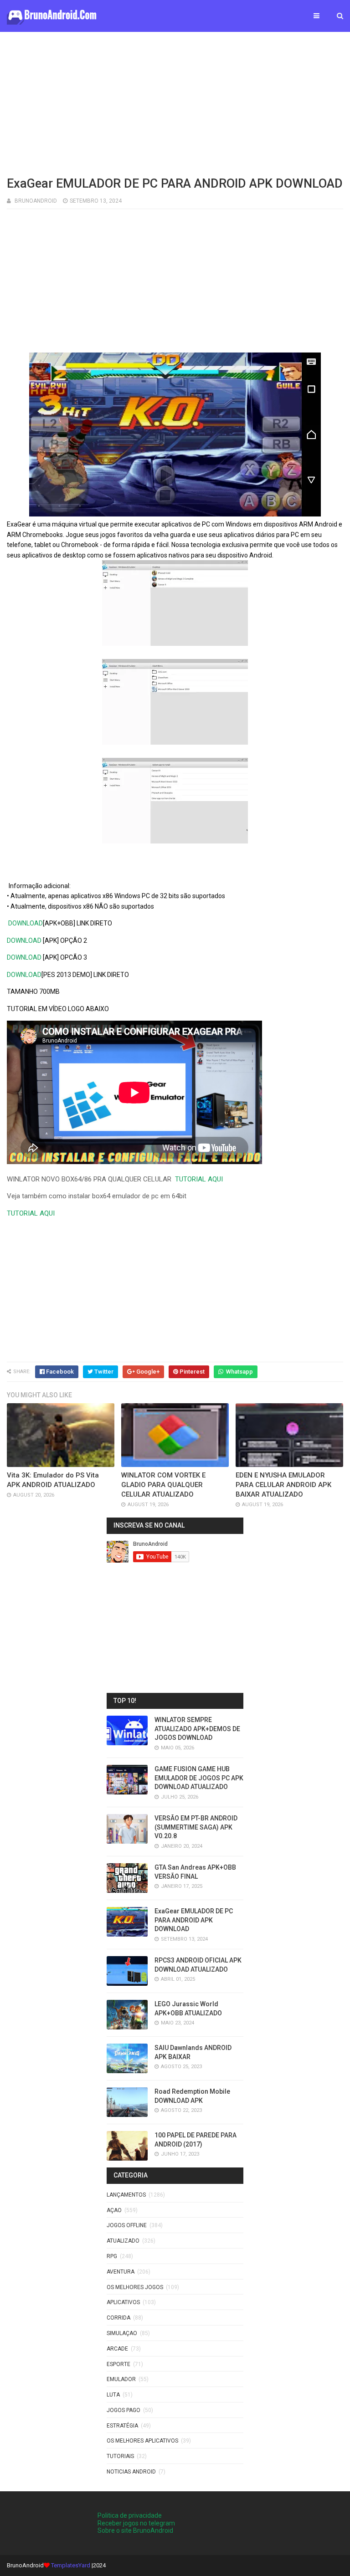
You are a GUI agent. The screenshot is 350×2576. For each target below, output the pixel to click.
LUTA (113, 2395)
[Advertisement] (175, 102)
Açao (114, 2210)
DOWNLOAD (26, 923)
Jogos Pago (124, 2410)
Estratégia (122, 2426)
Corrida (118, 2318)
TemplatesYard (71, 2565)
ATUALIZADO (123, 2241)
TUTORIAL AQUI (199, 1179)
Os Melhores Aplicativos (142, 2441)
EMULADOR (121, 2379)
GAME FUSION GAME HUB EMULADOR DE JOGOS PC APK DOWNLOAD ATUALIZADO (199, 1778)
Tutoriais (120, 2456)
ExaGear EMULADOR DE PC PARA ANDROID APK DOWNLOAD (194, 1920)
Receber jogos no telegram (136, 2523)
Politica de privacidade (130, 2515)
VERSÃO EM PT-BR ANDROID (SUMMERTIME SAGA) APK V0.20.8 (196, 1827)
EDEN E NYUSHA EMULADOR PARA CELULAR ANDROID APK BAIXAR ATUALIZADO (283, 1485)
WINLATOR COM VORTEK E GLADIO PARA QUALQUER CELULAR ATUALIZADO (163, 1485)
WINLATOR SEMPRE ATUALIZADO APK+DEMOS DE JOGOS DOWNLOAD (197, 1729)
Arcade (117, 2349)
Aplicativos (123, 2302)
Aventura (121, 2272)
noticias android (131, 2472)
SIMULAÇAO (122, 2333)
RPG (112, 2256)
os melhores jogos (135, 2287)
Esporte (118, 2364)
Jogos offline (127, 2225)
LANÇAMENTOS (126, 2195)
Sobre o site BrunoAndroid (135, 2530)
